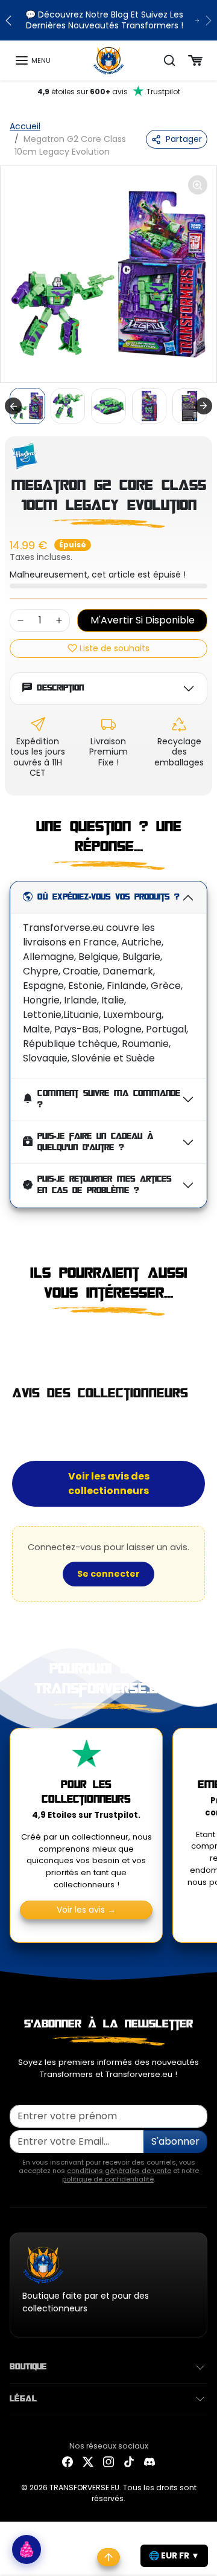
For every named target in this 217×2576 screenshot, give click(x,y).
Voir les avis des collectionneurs (109, 1483)
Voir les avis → (86, 1910)
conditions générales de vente (119, 2171)
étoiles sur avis (109, 92)
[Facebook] (68, 2462)
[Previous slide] (14, 1342)
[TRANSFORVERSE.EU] (109, 60)
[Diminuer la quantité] (20, 620)
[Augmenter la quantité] (59, 620)
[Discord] (149, 2462)
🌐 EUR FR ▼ (174, 2555)
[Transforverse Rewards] (27, 2549)
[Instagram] (108, 2462)
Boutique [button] (28, 2367)
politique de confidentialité (108, 2179)
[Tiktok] (129, 2462)
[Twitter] (88, 2462)
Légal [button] (23, 2399)
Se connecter (108, 1574)
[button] (33, 60)
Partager (184, 139)
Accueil (25, 126)
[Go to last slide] (13, 406)
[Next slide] (204, 406)
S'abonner (175, 2141)
